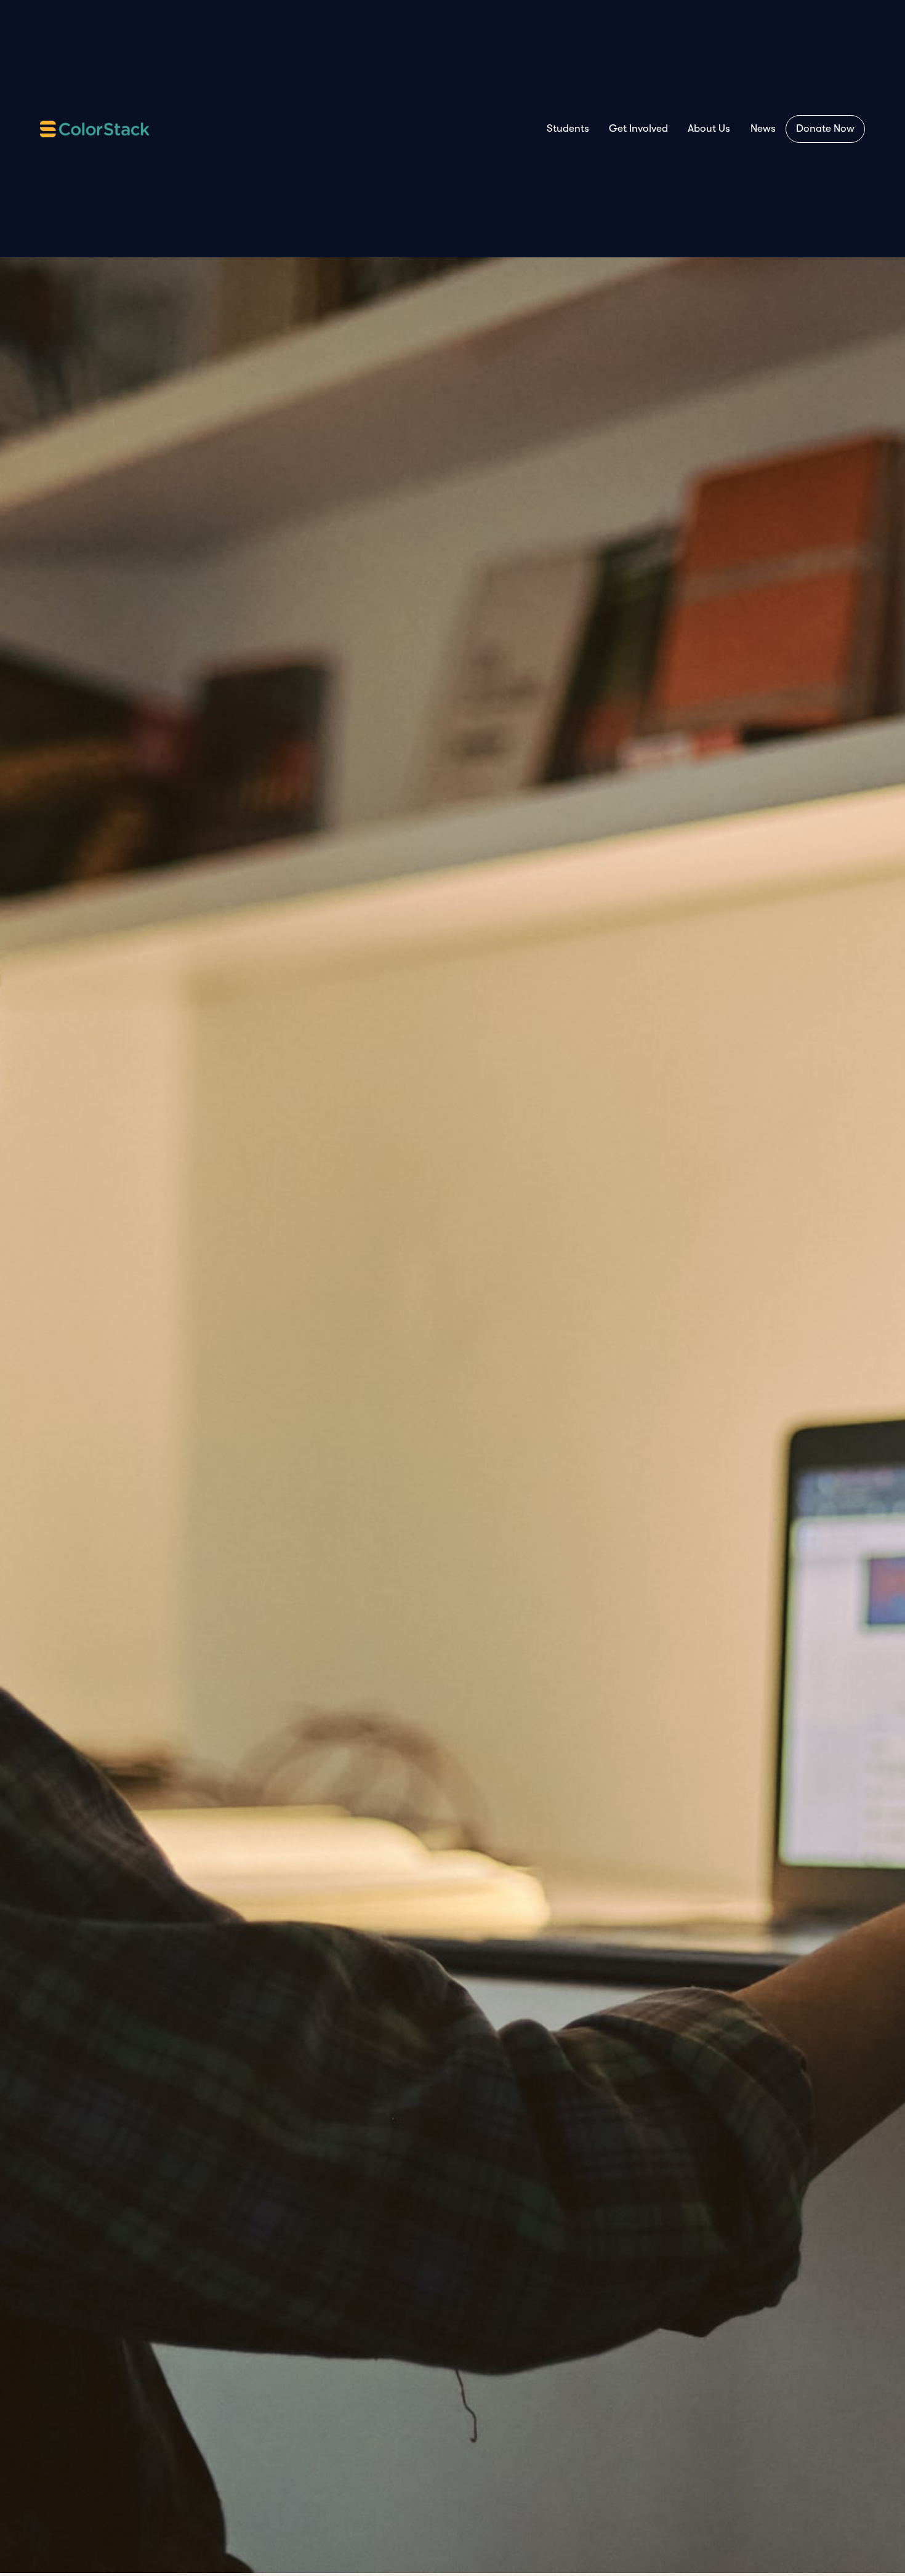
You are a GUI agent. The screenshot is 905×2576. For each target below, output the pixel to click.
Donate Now (825, 128)
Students (568, 128)
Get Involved (638, 128)
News (763, 128)
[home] (95, 129)
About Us (709, 128)
